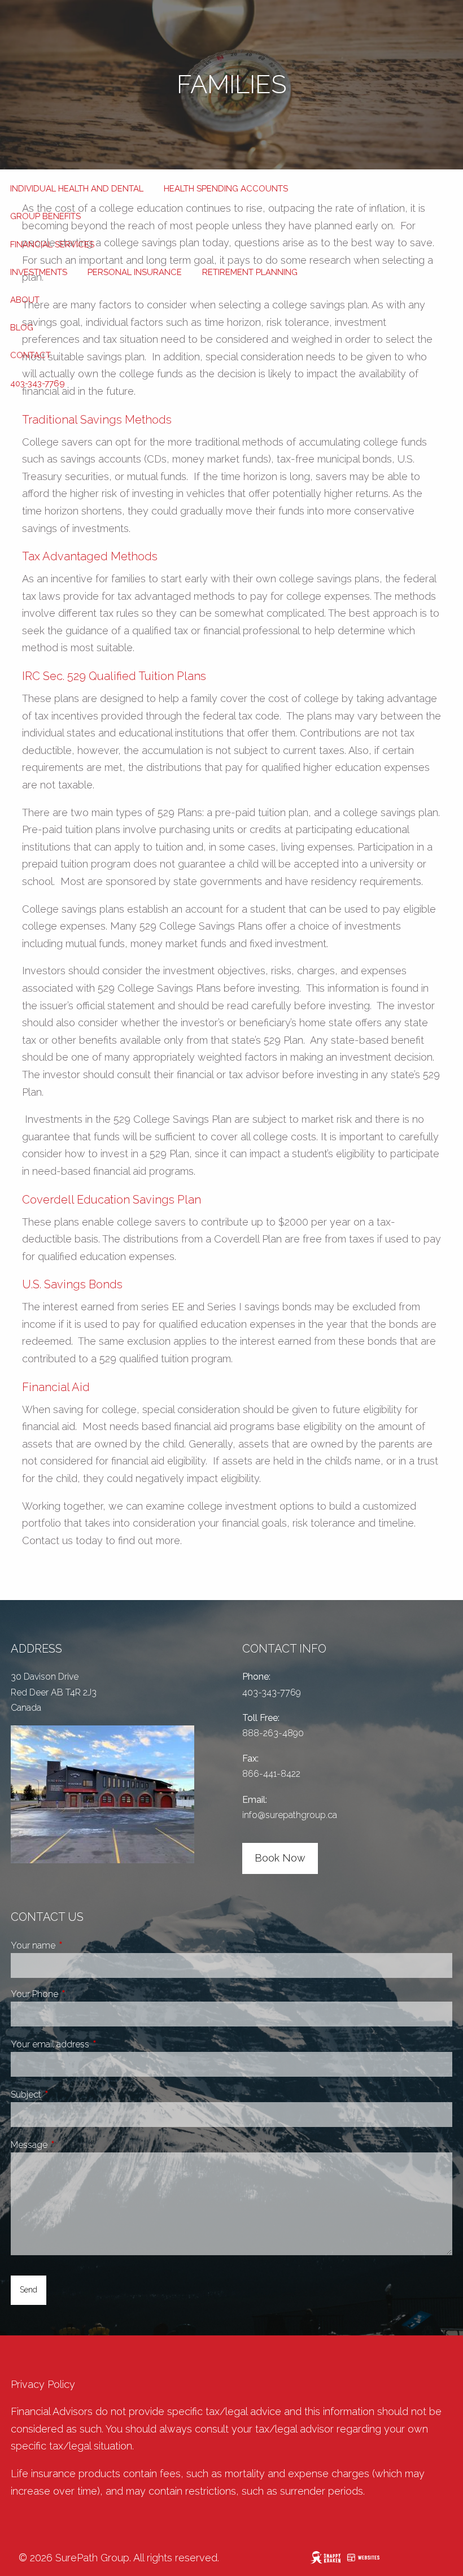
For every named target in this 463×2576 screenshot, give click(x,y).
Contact (30, 355)
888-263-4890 (273, 1733)
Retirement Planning (250, 272)
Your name (75, 1945)
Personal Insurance (135, 272)
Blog (22, 328)
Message (71, 2145)
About (25, 300)
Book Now (280, 1858)
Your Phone (77, 1994)
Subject (68, 2095)
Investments (39, 272)
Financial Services (52, 245)
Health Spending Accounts (226, 189)
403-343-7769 (38, 383)
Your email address (92, 2044)
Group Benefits (45, 216)
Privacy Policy (43, 2384)
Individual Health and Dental (77, 189)
